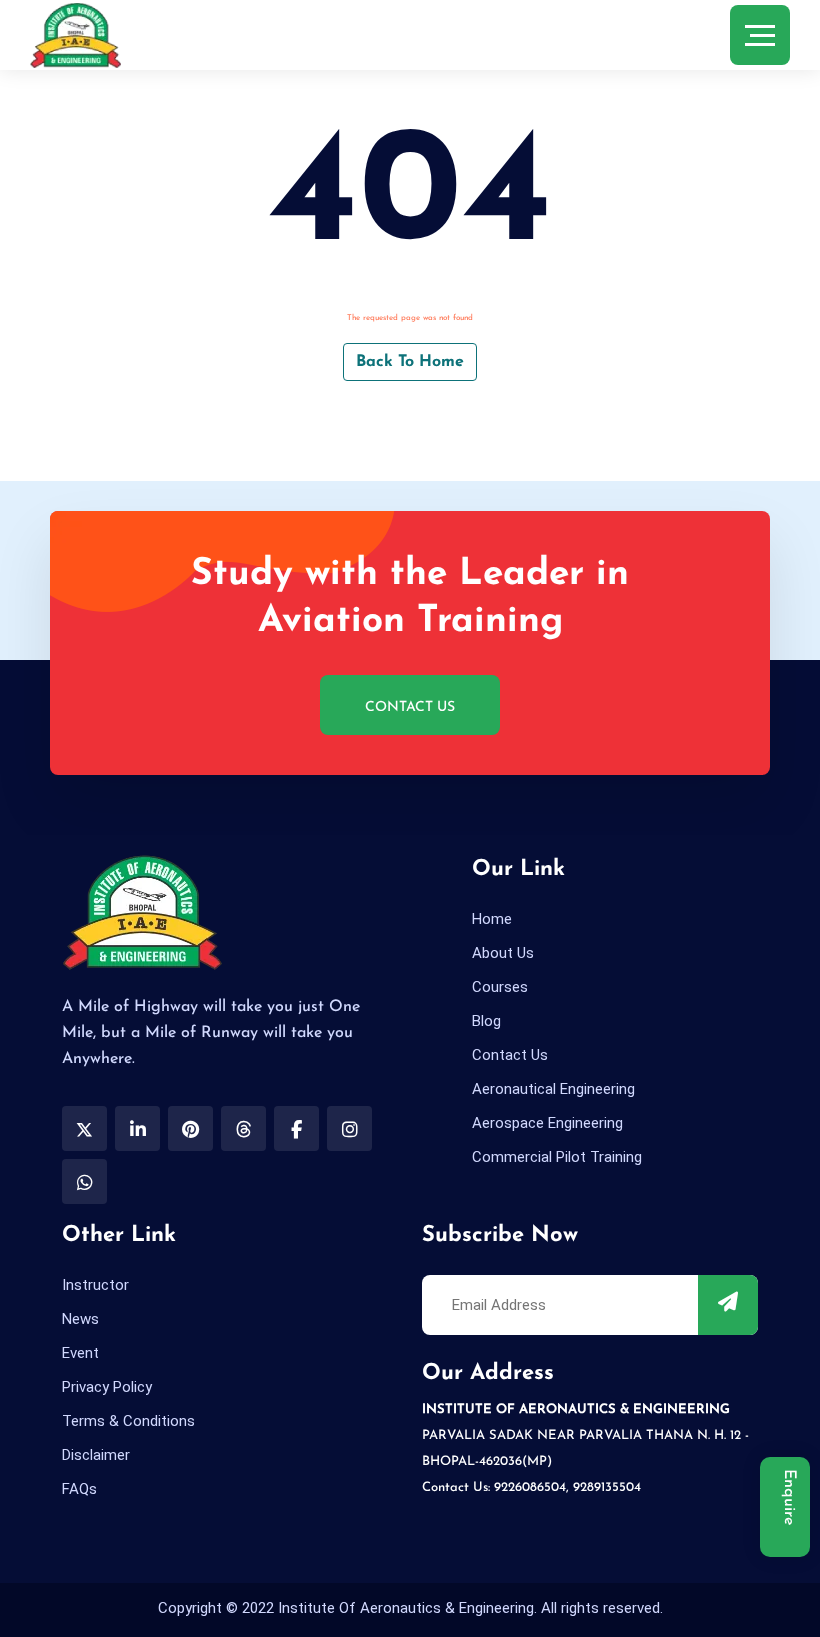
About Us (503, 953)
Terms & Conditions (128, 1421)
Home (492, 919)
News (80, 1319)
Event (80, 1353)
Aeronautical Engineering (553, 1089)
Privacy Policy (107, 1387)
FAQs (79, 1489)
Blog (486, 1021)
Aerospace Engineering (547, 1123)
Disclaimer (96, 1455)
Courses (500, 987)
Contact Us (410, 707)
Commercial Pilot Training (557, 1157)
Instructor (95, 1285)
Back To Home (410, 362)
